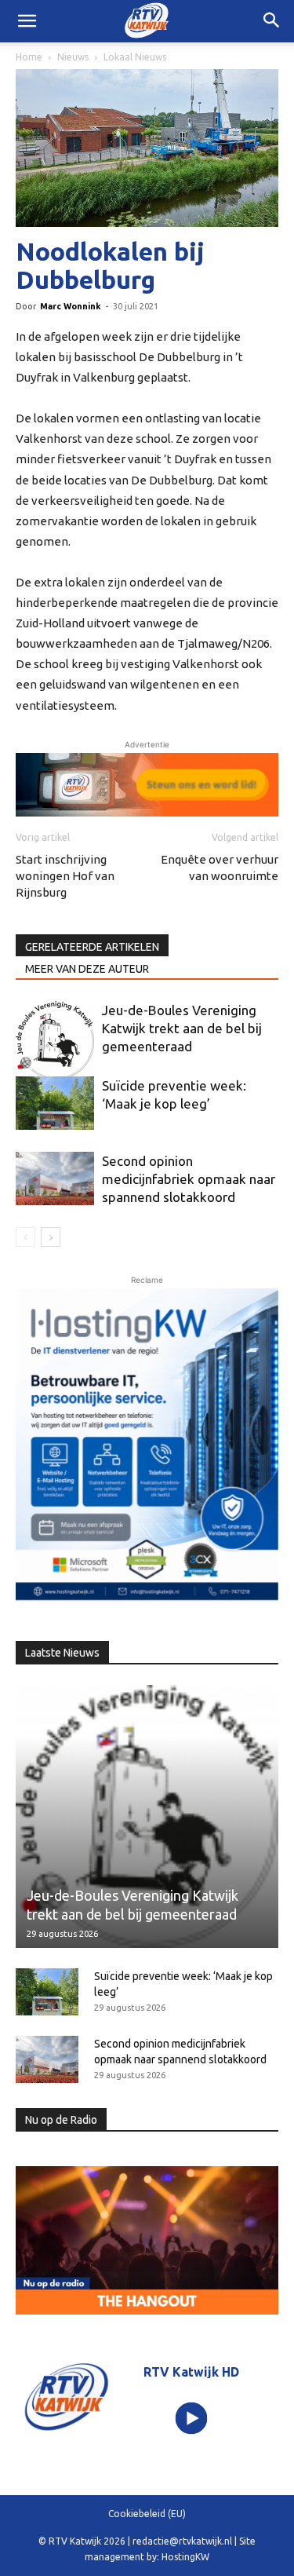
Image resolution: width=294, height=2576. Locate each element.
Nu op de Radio (61, 2120)
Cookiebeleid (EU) (147, 2514)
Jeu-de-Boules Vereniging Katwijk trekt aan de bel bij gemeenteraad (182, 1028)
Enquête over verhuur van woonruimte (220, 868)
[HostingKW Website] (147, 1448)
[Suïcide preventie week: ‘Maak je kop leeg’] (55, 1103)
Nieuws (73, 57)
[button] (272, 21)
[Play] (191, 2418)
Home (29, 57)
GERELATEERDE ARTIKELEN (92, 947)
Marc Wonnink (71, 306)
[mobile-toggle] (27, 21)
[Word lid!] (147, 785)
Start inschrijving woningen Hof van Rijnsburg (65, 876)
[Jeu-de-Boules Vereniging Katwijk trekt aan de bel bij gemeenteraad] (55, 1040)
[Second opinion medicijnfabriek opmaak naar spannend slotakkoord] (55, 1179)
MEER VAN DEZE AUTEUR (87, 969)
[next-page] (51, 1237)
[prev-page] (25, 1237)
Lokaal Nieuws (135, 57)
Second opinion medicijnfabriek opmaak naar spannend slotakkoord (189, 1179)
